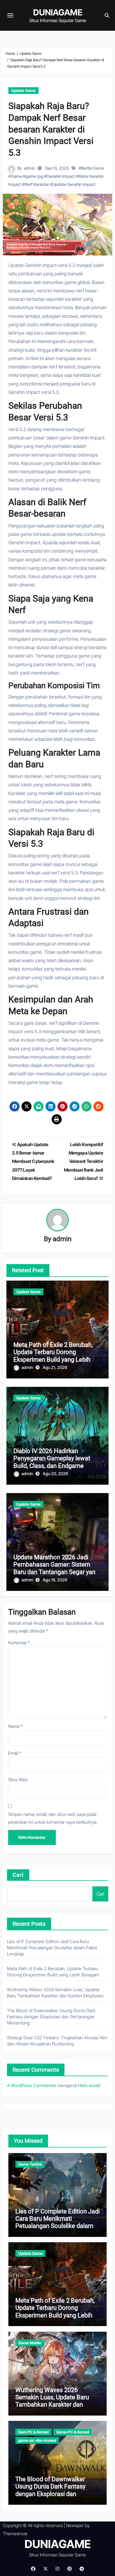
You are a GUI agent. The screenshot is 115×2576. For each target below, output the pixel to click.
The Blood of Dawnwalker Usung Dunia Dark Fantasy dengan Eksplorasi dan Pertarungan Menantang (51, 2017)
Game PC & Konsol (73, 2432)
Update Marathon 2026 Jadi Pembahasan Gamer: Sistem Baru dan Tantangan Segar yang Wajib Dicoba (56, 1568)
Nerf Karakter (37, 184)
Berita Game (93, 168)
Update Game (23, 90)
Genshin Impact (61, 176)
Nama (15, 1726)
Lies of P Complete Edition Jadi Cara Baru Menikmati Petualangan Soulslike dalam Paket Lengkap (52, 1948)
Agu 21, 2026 (55, 1367)
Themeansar (15, 2534)
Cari (18, 1875)
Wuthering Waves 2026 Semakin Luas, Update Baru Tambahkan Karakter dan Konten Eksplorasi (52, 2401)
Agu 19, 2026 (55, 1580)
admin (29, 168)
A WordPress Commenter (32, 2085)
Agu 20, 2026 (55, 1474)
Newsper (75, 2525)
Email (15, 1753)
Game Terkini (30, 2164)
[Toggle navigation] (10, 15)
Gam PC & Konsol (33, 2432)
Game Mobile (30, 2343)
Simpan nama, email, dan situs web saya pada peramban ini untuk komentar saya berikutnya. (53, 1818)
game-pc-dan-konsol (37, 2440)
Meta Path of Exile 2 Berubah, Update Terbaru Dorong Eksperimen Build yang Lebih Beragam (53, 1356)
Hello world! (89, 2085)
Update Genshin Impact (74, 184)
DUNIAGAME (58, 12)
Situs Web (18, 1780)
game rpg (34, 176)
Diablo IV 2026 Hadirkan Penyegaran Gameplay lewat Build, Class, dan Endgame (52, 1458)
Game (16, 176)
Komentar (19, 1643)
